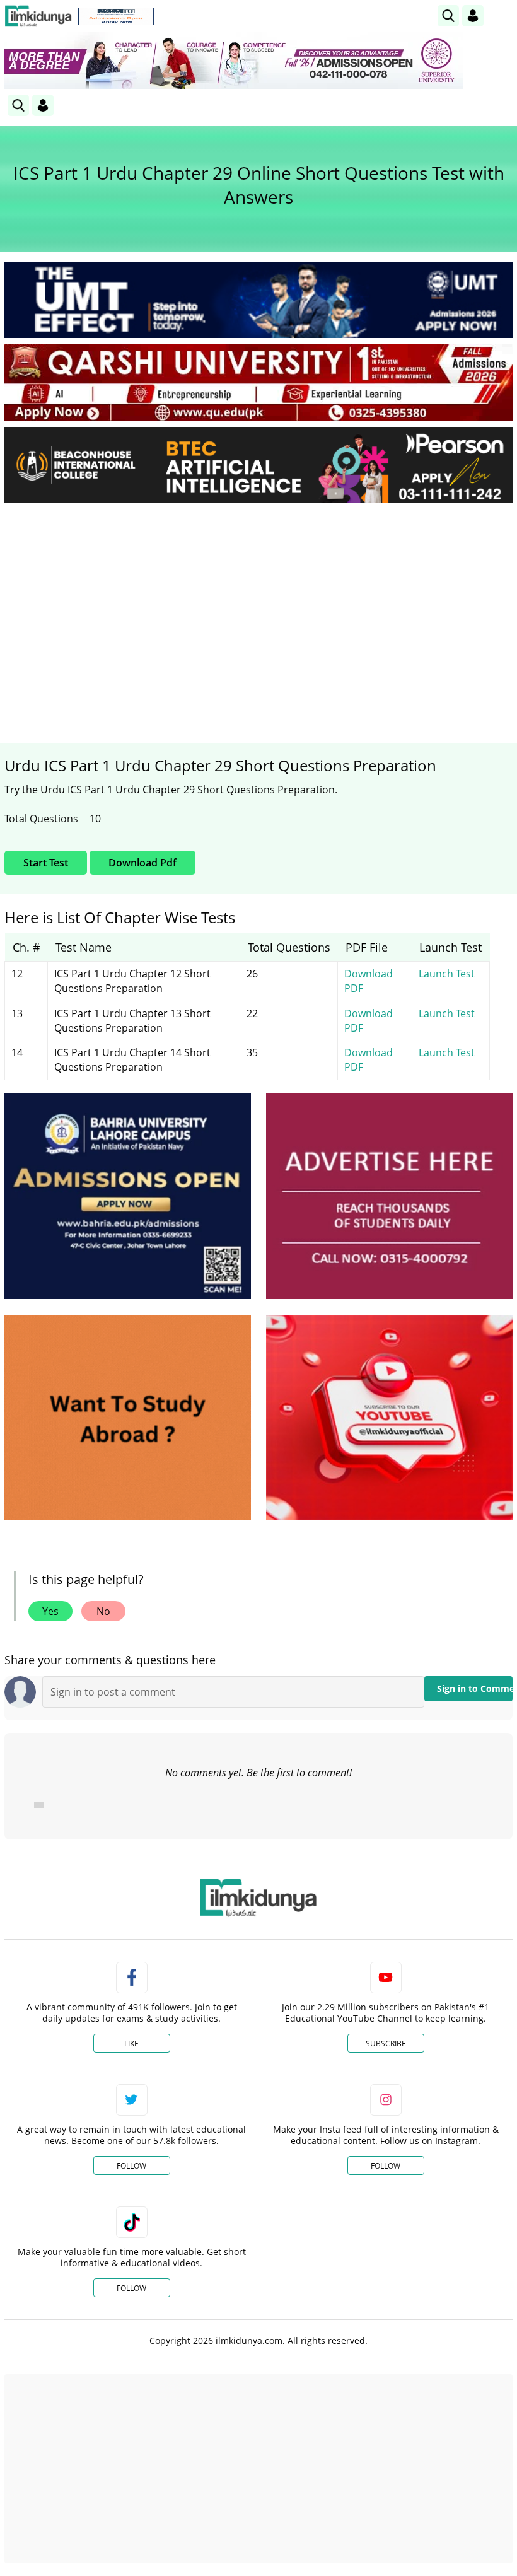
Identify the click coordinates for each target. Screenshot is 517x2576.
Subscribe (386, 2043)
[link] (116, 16)
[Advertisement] (258, 607)
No (103, 1611)
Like (131, 2043)
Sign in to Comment (475, 1688)
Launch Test (447, 974)
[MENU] (503, 15)
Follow (131, 2166)
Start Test (46, 863)
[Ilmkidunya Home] (38, 16)
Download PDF (369, 981)
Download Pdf (142, 863)
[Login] (473, 16)
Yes (50, 1611)
